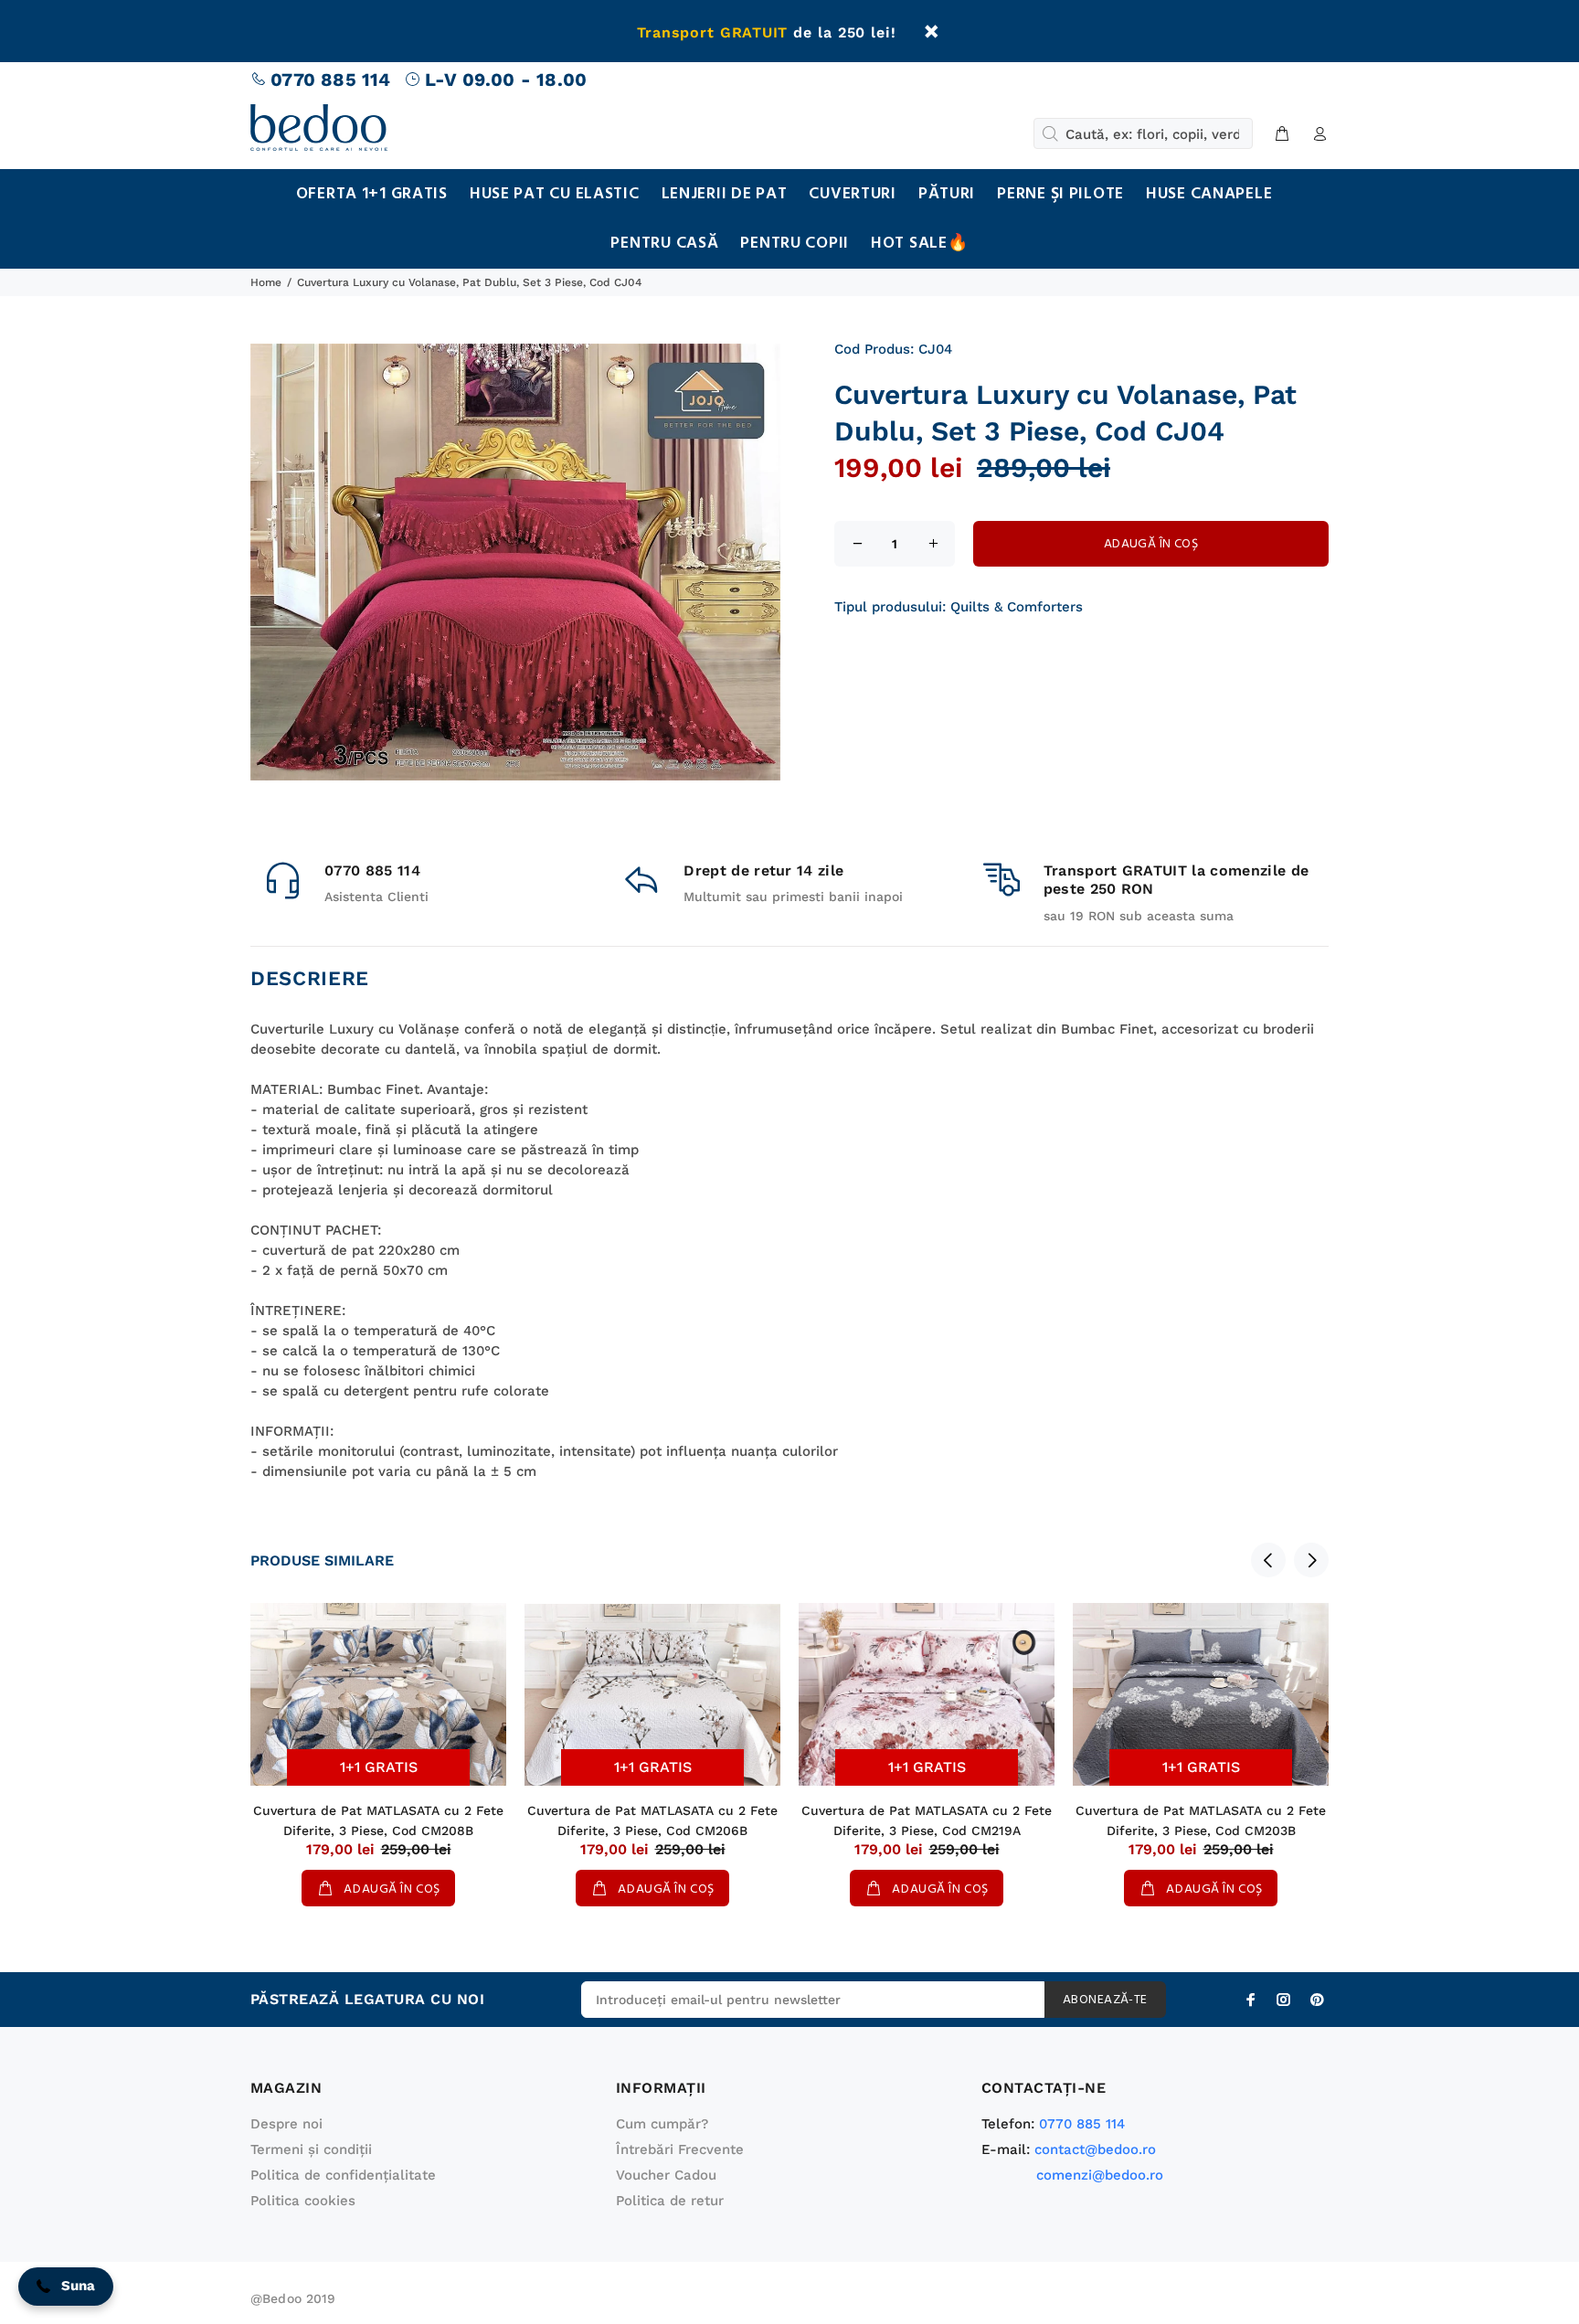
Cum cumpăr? (662, 2124)
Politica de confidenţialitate (343, 2175)
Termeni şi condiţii (311, 2149)
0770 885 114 (330, 80)
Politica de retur (670, 2201)
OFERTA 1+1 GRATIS (372, 194)
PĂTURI (947, 194)
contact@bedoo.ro (1095, 2149)
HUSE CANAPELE (1209, 194)
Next (1311, 1560)
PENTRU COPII (795, 244)
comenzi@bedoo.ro (1100, 2175)
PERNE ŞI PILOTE (1060, 194)
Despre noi (286, 2124)
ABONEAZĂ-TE (1105, 2000)
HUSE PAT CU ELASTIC (555, 194)
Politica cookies (303, 2201)
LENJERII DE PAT (725, 194)
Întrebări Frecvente (680, 2149)
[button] (66, 2287)
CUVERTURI (852, 194)
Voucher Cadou (666, 2175)
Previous (1268, 1560)
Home (266, 282)
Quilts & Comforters (1017, 607)
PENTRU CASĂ (664, 244)
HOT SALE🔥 (919, 244)
